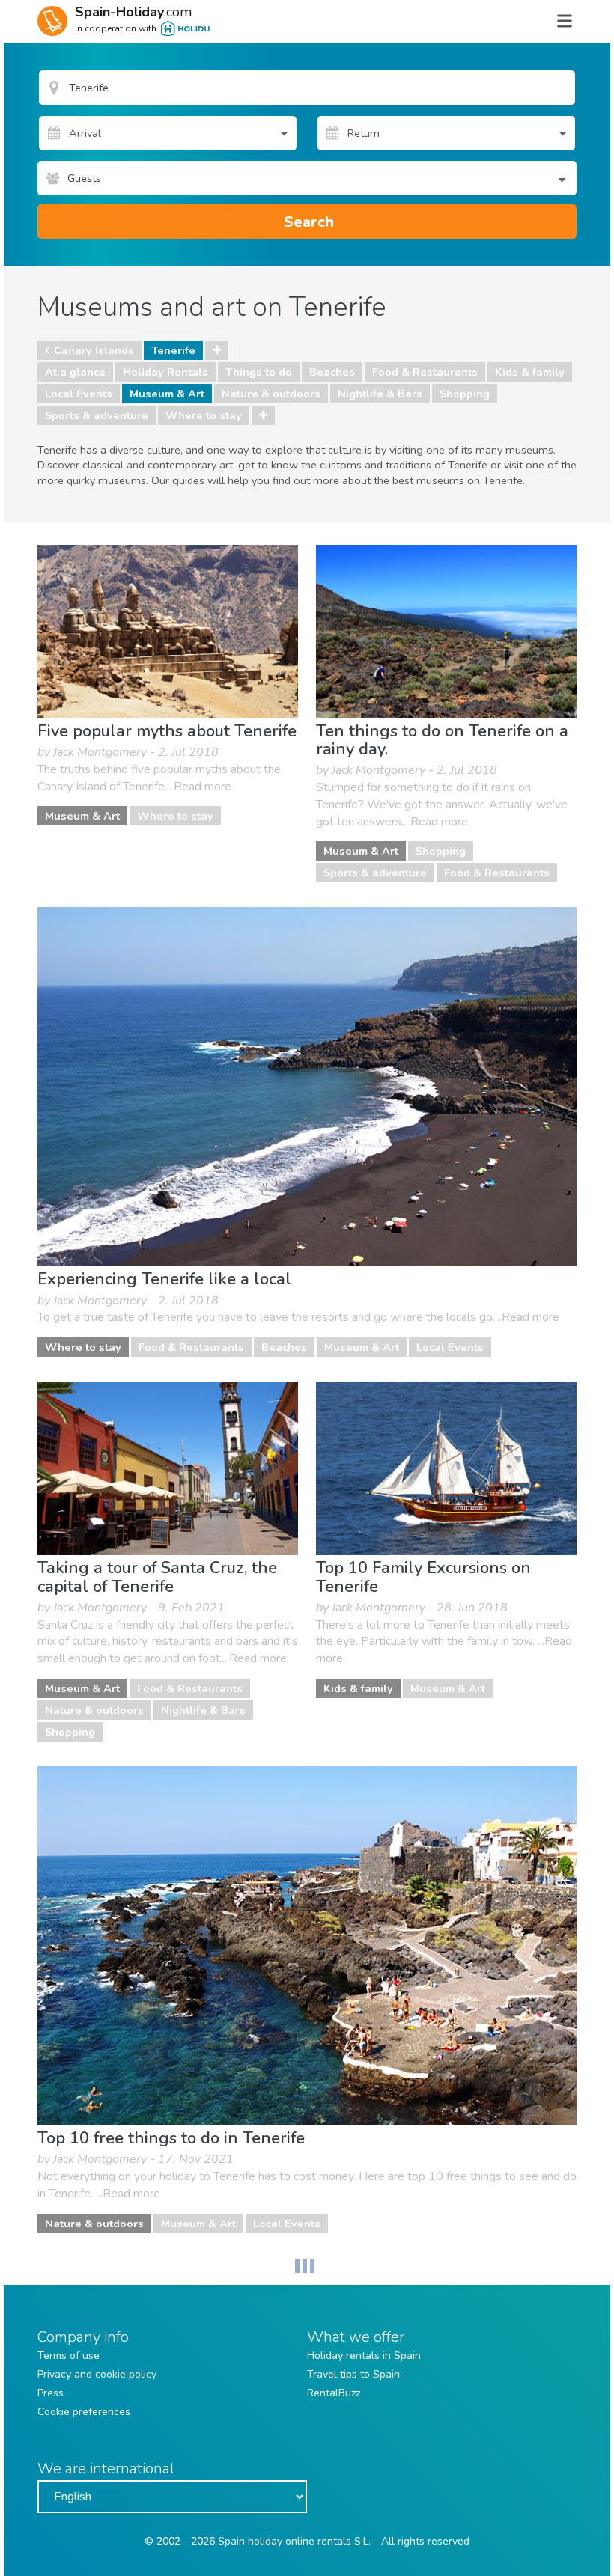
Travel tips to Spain (353, 2374)
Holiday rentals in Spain (364, 2356)
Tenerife (173, 350)
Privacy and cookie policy (97, 2374)
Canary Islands (94, 350)
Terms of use (69, 2356)
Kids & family (530, 372)
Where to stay (204, 415)
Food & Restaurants (425, 372)
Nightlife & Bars (380, 394)
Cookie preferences (84, 2412)
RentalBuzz (334, 2393)
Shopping (465, 394)
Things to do (259, 372)
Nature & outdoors (271, 394)
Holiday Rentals (165, 372)
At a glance (75, 372)
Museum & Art (167, 394)
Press (51, 2393)
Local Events (79, 394)
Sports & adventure (97, 415)
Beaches (332, 372)
